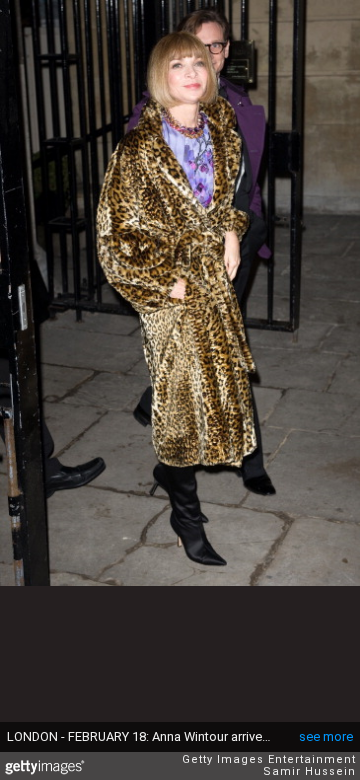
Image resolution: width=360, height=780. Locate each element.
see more (326, 736)
